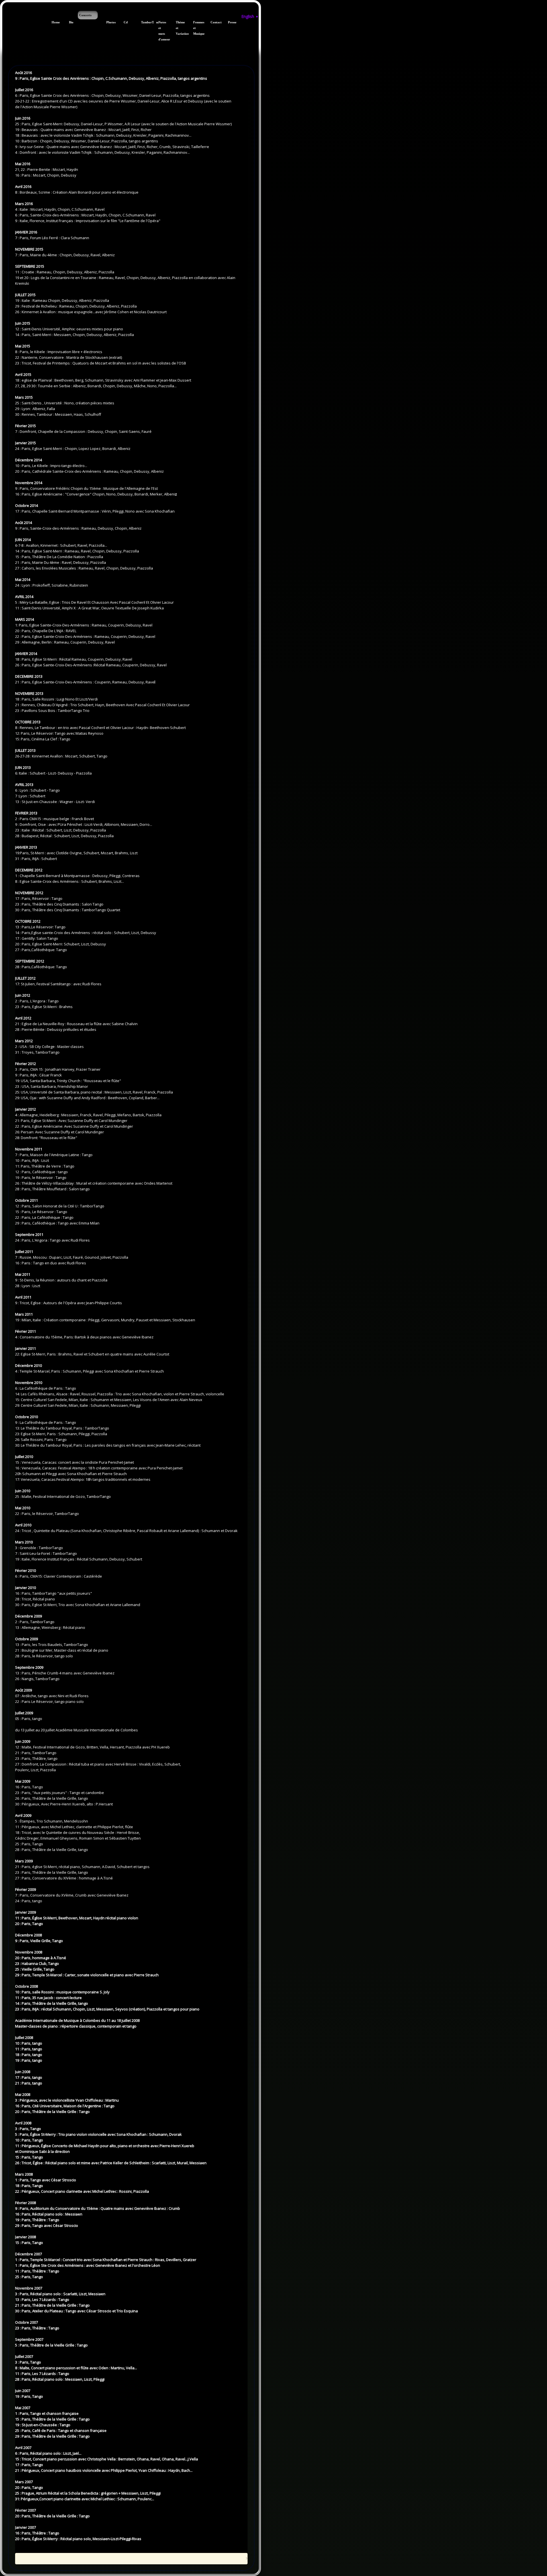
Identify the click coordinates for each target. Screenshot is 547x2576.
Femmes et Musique (196, 28)
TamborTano (143, 22)
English (250, 16)
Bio (71, 22)
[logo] (4, 14)
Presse (230, 22)
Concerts (85, 15)
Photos (109, 22)
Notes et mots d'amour (161, 31)
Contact (213, 22)
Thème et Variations (178, 28)
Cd (126, 22)
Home (54, 22)
